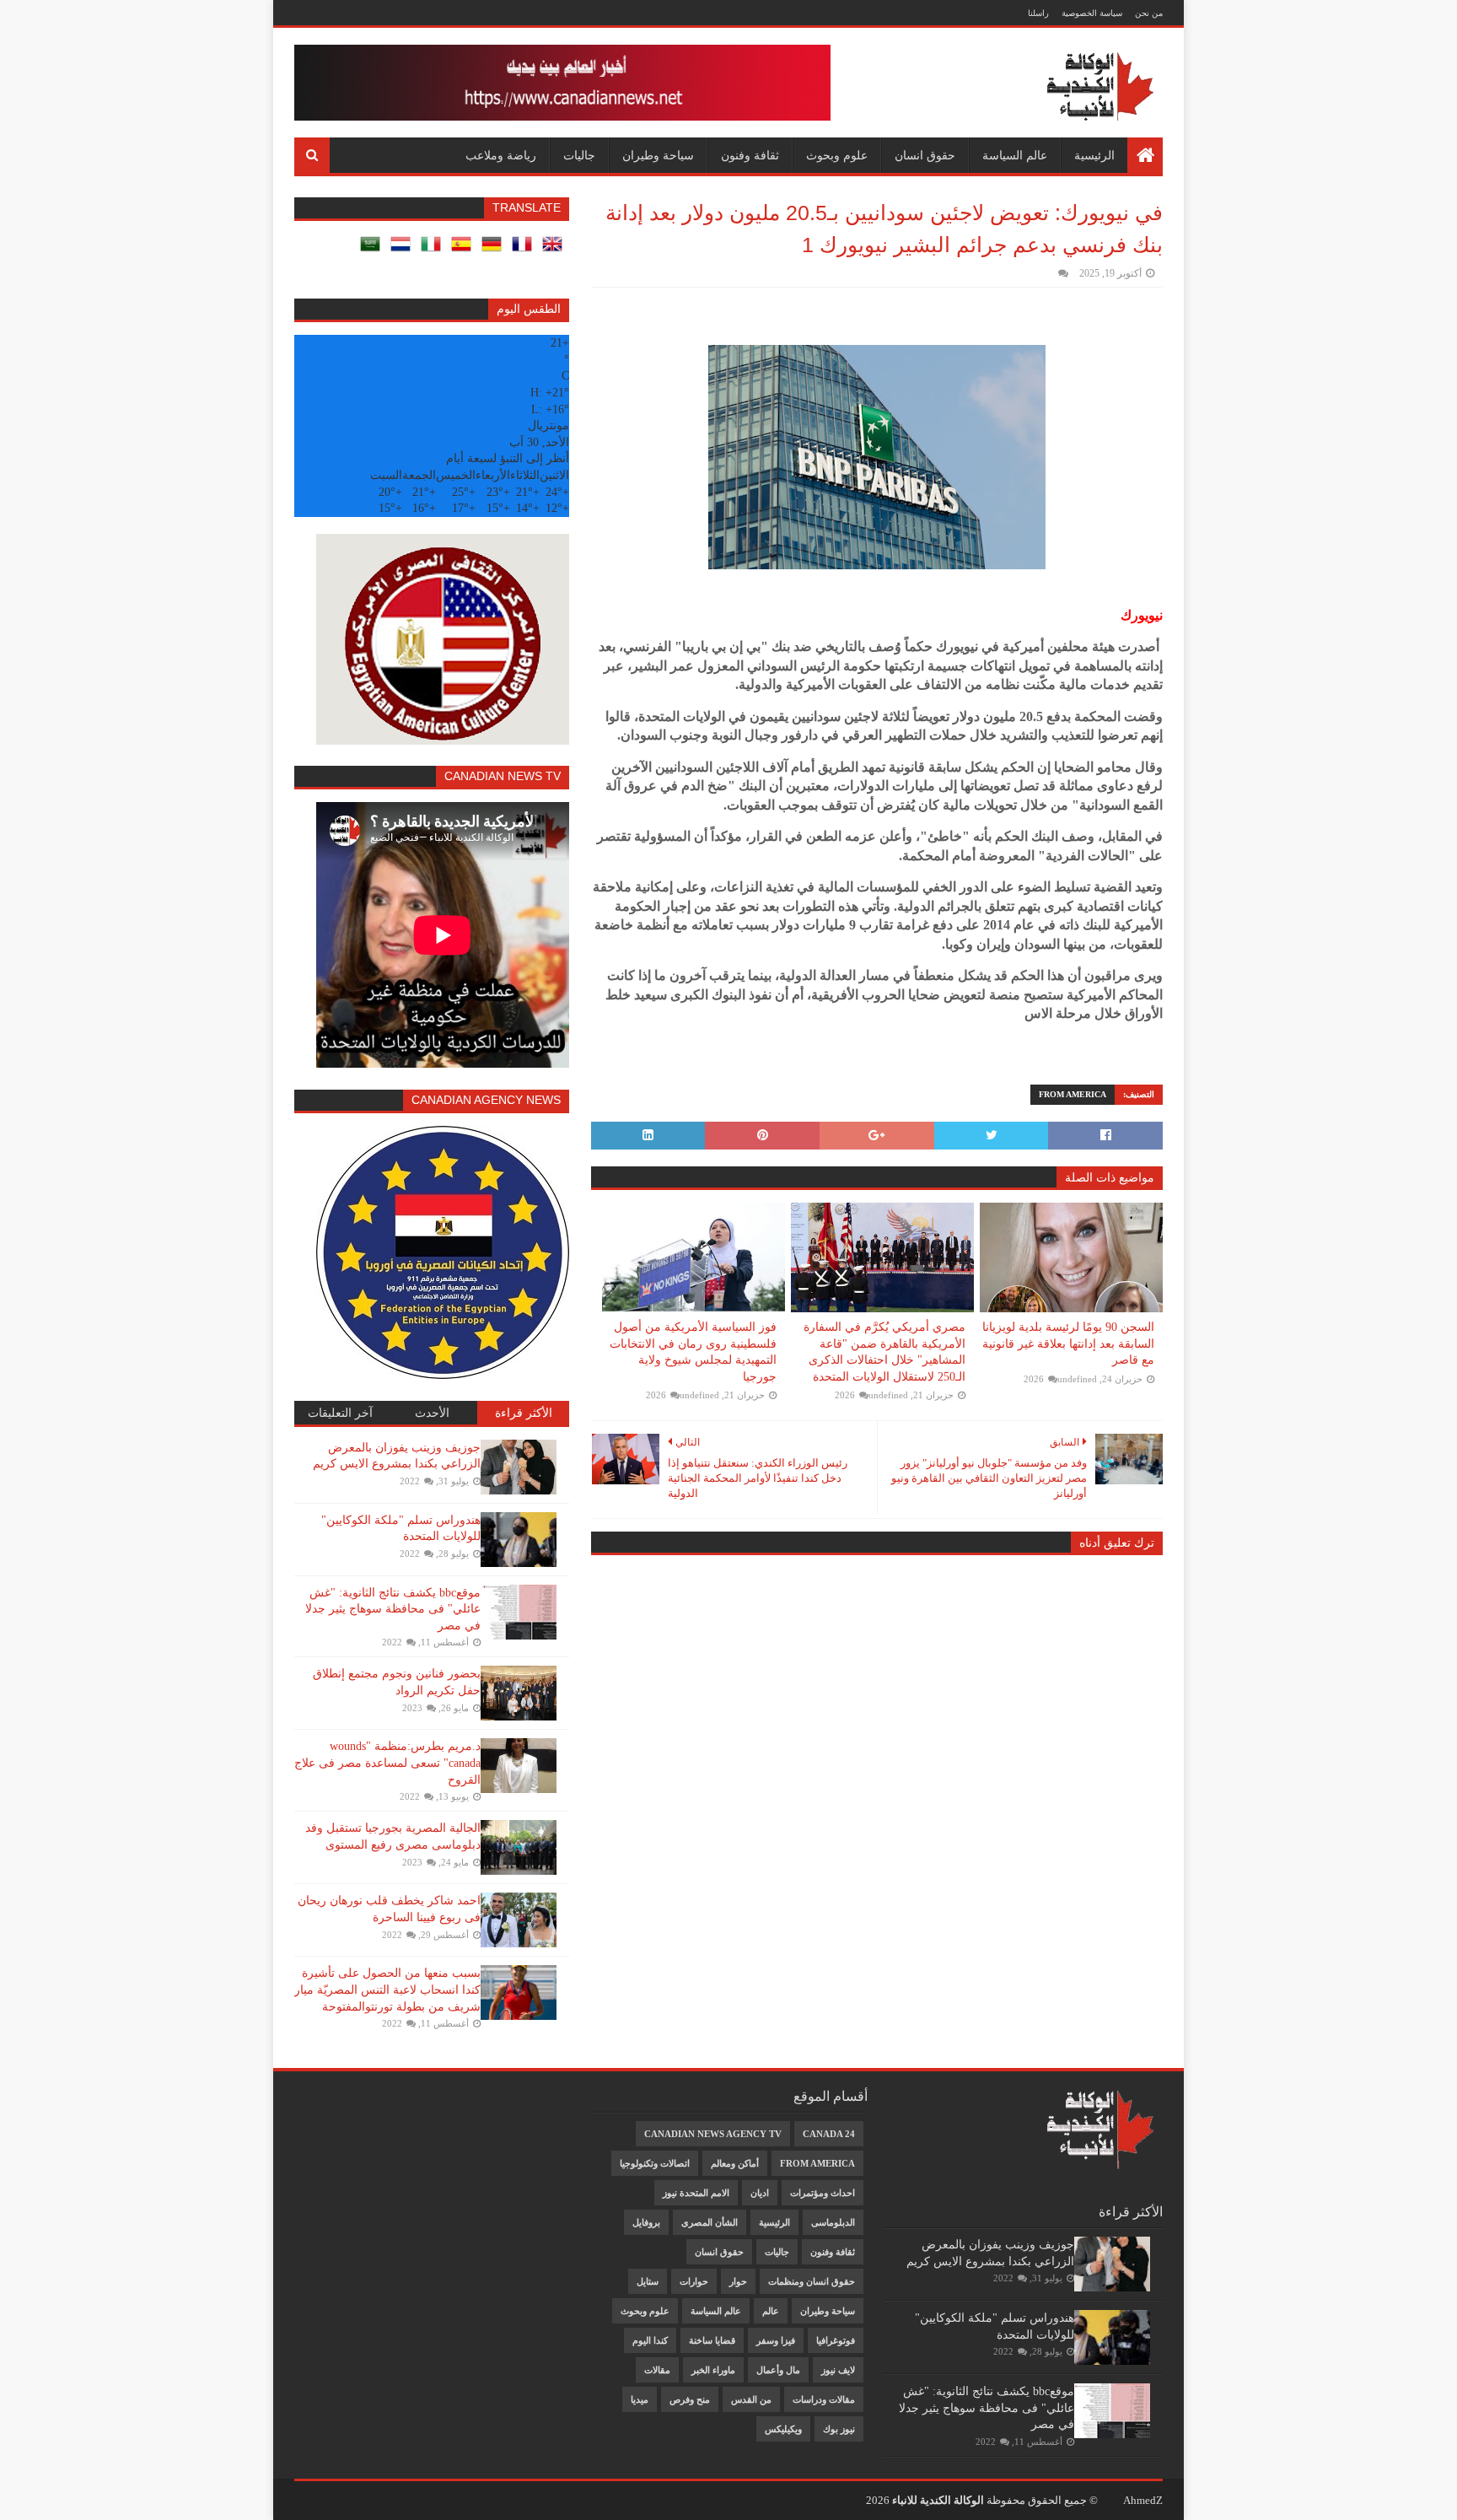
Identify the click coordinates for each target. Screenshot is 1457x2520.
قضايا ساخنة (712, 2340)
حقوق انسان (925, 155)
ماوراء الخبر (713, 2370)
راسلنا (1038, 13)
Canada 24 (829, 2134)
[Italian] (434, 250)
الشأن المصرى (710, 2222)
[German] (495, 250)
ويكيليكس (783, 2429)
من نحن (1149, 13)
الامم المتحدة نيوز (696, 2193)
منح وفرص (690, 2399)
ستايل (648, 2281)
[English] (556, 250)
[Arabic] (374, 250)
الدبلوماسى (833, 2222)
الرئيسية (1094, 155)
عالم (771, 2311)
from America (1073, 1094)
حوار (738, 2281)
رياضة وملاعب (501, 155)
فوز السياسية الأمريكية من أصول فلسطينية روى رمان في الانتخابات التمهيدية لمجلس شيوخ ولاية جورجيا (693, 1352)
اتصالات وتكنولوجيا (655, 2163)
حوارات (694, 2281)
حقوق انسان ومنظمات (812, 2281)
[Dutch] (404, 250)
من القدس (751, 2399)
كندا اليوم (650, 2340)
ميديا (640, 2399)
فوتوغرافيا (836, 2340)
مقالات (657, 2370)
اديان (760, 2193)
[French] (525, 250)
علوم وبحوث (837, 155)
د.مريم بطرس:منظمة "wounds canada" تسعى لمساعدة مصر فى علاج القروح (387, 1763)
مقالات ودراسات (824, 2399)
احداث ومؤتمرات (823, 2193)
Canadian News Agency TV (713, 2134)
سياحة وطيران (658, 155)
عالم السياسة (1015, 155)
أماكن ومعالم (735, 2163)
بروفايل (646, 2222)
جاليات (579, 155)
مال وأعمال (778, 2370)
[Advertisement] (375, 2115)
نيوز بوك (839, 2429)
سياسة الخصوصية (1092, 13)
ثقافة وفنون (750, 155)
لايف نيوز (838, 2370)
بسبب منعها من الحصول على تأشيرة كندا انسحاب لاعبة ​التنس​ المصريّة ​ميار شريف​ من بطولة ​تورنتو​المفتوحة (387, 1990)
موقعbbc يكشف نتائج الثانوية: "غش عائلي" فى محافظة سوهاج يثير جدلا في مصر (393, 1609)
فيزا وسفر (776, 2340)
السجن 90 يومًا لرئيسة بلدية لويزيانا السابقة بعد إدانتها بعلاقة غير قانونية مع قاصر (1068, 1343)
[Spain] (465, 250)
